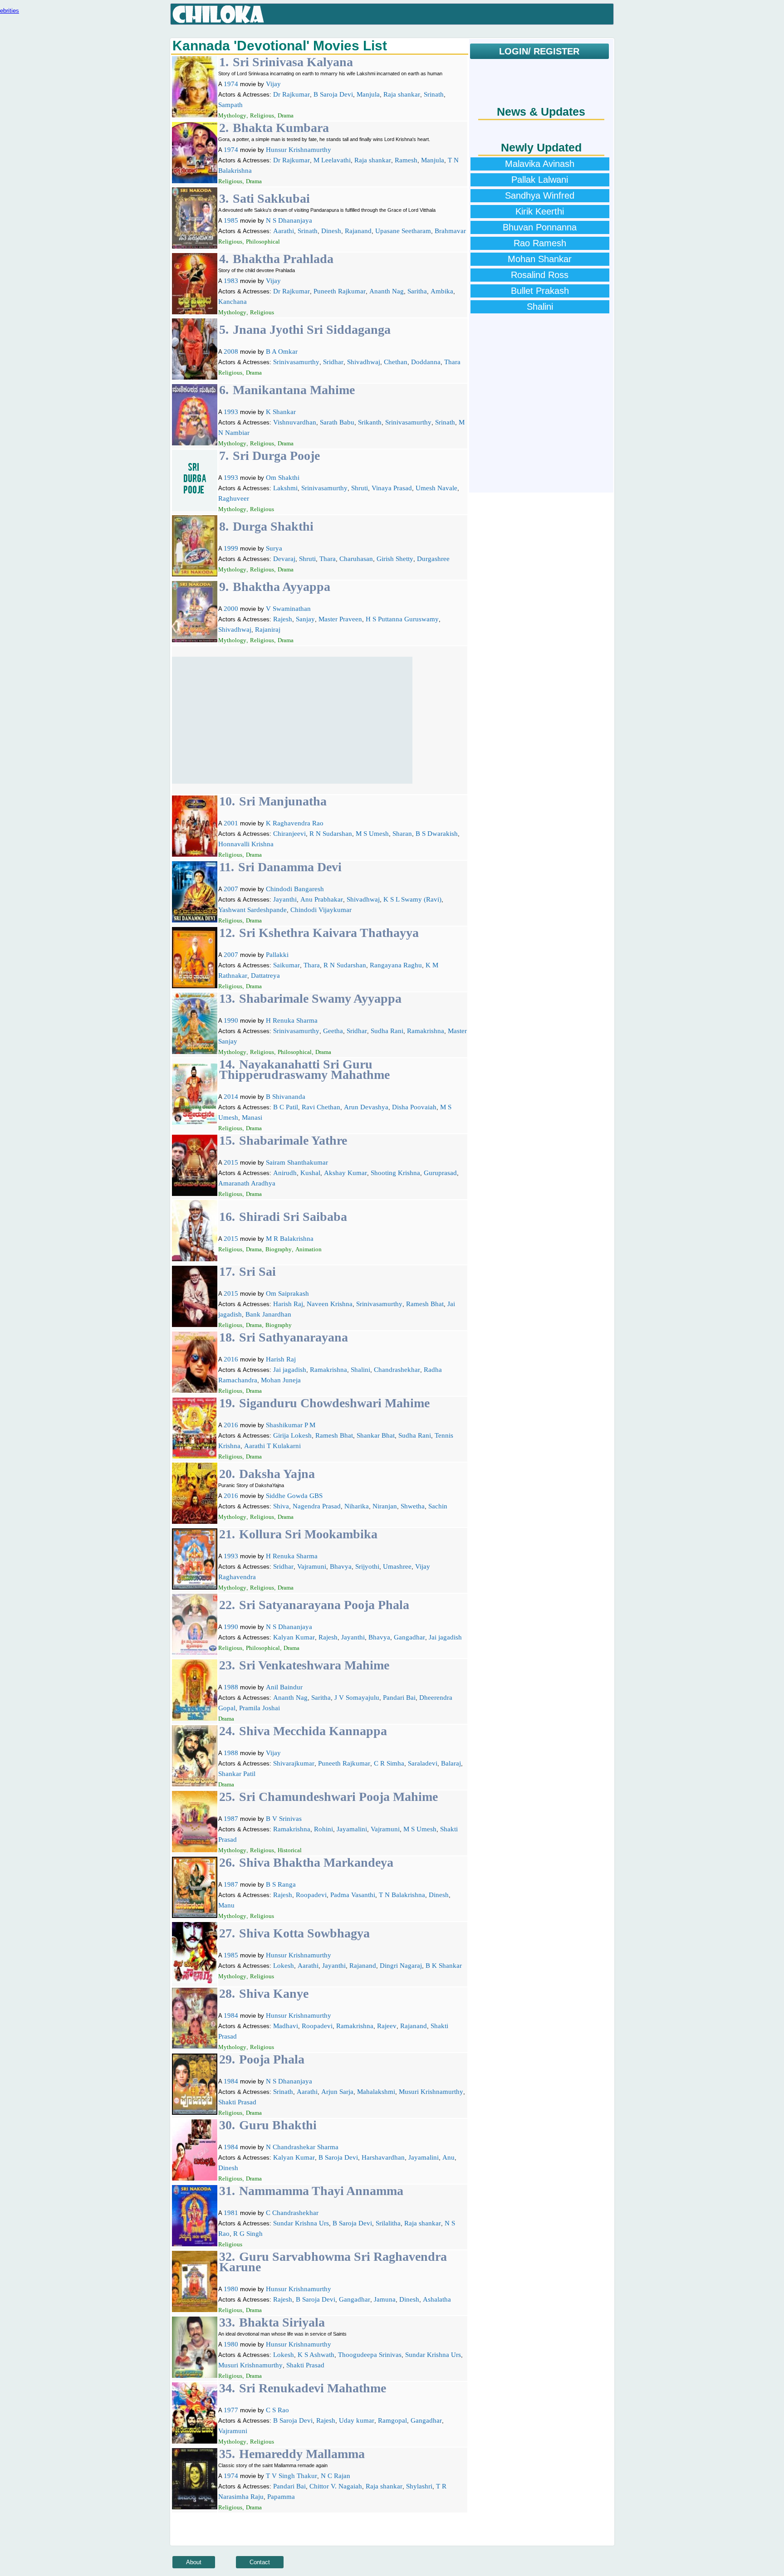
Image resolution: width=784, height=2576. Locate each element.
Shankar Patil (237, 1774)
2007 (231, 889)
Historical (290, 1850)
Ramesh (406, 160)
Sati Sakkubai (271, 198)
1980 (231, 2289)
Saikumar (287, 965)
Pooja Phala (272, 2059)
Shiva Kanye (274, 1993)
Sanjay (305, 619)
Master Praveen (340, 619)
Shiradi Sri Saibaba (293, 1217)
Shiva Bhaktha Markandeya (316, 1862)
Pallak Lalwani (540, 180)
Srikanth (370, 422)
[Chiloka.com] (218, 15)
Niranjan (385, 1506)
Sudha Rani (387, 1031)
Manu (226, 1905)
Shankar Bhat (376, 1435)
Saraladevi (423, 1763)
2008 (231, 351)
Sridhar (333, 362)
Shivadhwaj (364, 362)
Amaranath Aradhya (247, 1183)
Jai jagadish (290, 1370)
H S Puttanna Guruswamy (402, 619)
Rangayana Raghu (396, 965)
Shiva (281, 1506)
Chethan (396, 362)
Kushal (310, 1173)
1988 (231, 1687)
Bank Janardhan (268, 1314)
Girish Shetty (395, 559)
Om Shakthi (283, 478)
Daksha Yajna (277, 1474)
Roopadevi (311, 1895)
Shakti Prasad (237, 2102)
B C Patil (286, 1107)
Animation (309, 1249)
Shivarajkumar (294, 1763)
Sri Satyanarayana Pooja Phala (324, 1605)
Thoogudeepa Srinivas (370, 2355)
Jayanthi (285, 899)
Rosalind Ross (540, 275)
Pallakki (277, 955)
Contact (260, 2562)
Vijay (273, 84)
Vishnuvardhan (295, 422)
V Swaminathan (288, 609)
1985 (231, 220)
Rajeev (387, 2026)
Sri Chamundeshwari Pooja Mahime (338, 1797)
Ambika (442, 291)
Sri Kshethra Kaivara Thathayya (329, 933)
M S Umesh (372, 834)
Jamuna (385, 2299)
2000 (231, 609)
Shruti (360, 488)
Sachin (438, 1506)
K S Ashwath (316, 2355)
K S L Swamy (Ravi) (412, 899)
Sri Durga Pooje (276, 456)
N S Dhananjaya (289, 220)
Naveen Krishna (330, 1304)
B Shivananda (286, 1097)
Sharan (402, 834)
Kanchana (233, 302)
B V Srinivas (284, 1819)
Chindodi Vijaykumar (321, 910)
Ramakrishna (426, 1031)
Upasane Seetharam (403, 231)
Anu (448, 2157)
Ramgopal (392, 2420)
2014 (231, 1097)
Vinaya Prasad (392, 488)
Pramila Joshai (260, 1708)
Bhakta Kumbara (281, 128)
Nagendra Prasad (317, 1506)
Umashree (397, 1566)
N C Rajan (336, 2476)
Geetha (333, 1031)
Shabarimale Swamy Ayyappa (320, 998)
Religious (262, 115)
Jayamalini (352, 1829)
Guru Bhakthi (278, 2125)
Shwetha (413, 1506)
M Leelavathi (332, 160)
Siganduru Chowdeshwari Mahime (334, 1403)
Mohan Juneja (281, 1380)
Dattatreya (265, 976)
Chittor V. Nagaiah (336, 2486)
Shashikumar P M (291, 1425)
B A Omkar (282, 351)
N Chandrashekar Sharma (302, 2147)
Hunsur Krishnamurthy (299, 150)
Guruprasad (440, 1173)
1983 (231, 281)
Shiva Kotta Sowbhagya (304, 1933)
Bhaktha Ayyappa (282, 587)
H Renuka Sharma (292, 1020)
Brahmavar (450, 231)
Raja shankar (402, 94)
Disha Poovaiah (414, 1107)
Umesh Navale (436, 488)
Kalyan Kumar (294, 1637)
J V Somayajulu (357, 1698)
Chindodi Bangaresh (295, 889)
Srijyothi (367, 1566)
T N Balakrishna (402, 1895)
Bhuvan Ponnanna (540, 227)
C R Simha (389, 1763)
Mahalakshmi (376, 2092)
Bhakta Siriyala (282, 2322)
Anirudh (285, 1173)
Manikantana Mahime (294, 390)
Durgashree (433, 559)
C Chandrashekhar (292, 2213)
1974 (231, 84)
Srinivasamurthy (296, 362)
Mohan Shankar (540, 259)
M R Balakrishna (290, 1239)
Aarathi (284, 231)
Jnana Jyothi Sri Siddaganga (312, 329)
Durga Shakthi (273, 526)
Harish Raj (288, 1304)
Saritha (417, 291)
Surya (274, 548)
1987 (231, 1819)
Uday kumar (357, 2420)
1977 (231, 2410)
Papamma (281, 2497)
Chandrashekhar (397, 1370)
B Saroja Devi (333, 94)
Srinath (434, 94)
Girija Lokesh (292, 1435)
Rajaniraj (268, 629)
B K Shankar (444, 1966)
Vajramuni (312, 1566)
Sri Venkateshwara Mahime (314, 1665)
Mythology (232, 115)
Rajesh (283, 619)
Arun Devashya (366, 1107)
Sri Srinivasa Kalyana (293, 62)
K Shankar (281, 412)
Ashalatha (437, 2299)
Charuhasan (356, 559)
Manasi (252, 1117)
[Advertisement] (292, 720)
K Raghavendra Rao (295, 823)
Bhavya (341, 1566)
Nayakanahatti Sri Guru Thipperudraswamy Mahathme (304, 1069)
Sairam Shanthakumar (297, 1162)
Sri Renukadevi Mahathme (313, 2388)
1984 (231, 2015)
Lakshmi (285, 488)
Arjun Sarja (337, 2092)
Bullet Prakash (540, 291)
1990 (231, 1020)
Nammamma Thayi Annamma (321, 2191)
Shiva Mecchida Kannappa (313, 1731)
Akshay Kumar (345, 1173)
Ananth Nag (387, 291)
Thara (452, 362)
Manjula (368, 94)
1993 (231, 412)
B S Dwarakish (437, 834)
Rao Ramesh (540, 243)
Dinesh (331, 231)
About (194, 2562)
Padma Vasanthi (353, 1895)
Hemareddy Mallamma (302, 2454)
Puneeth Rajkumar (340, 291)
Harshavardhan (383, 2157)
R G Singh (248, 2234)
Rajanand (358, 231)
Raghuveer (234, 498)
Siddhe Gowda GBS (294, 1496)
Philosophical (263, 241)
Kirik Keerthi (540, 211)
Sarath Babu (337, 422)
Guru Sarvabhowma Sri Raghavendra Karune (333, 2262)
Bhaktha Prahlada (283, 259)
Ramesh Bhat (425, 1304)
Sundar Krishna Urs (301, 2223)
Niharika (357, 1506)
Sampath (230, 105)
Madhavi (286, 2026)
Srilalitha (388, 2223)
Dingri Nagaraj (401, 1966)
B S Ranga (281, 1884)
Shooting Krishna (395, 1173)
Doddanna (426, 362)
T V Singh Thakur (292, 2476)
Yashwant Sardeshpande (252, 910)
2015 (231, 1162)
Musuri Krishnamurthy (431, 2092)
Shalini (360, 1370)
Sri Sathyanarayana (294, 1337)
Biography (279, 1249)
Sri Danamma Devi (290, 867)
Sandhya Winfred (540, 195)
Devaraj (284, 559)
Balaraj (451, 1763)
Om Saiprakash (287, 1293)
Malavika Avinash (540, 164)
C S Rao (277, 2410)
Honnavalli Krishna (246, 844)
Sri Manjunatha (283, 801)
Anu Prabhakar (322, 899)
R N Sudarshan (331, 834)
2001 (231, 823)
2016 (231, 1359)
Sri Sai (257, 1271)
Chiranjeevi (289, 834)
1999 (231, 548)
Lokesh (284, 1966)
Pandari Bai (399, 1698)
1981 (231, 2213)
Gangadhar (409, 1637)
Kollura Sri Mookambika (308, 1534)
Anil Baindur (284, 1687)
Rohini (323, 1829)
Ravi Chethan (321, 1107)
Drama (286, 115)
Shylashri (419, 2486)
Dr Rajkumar (292, 94)
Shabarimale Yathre (293, 1140)
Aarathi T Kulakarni (272, 1446)
